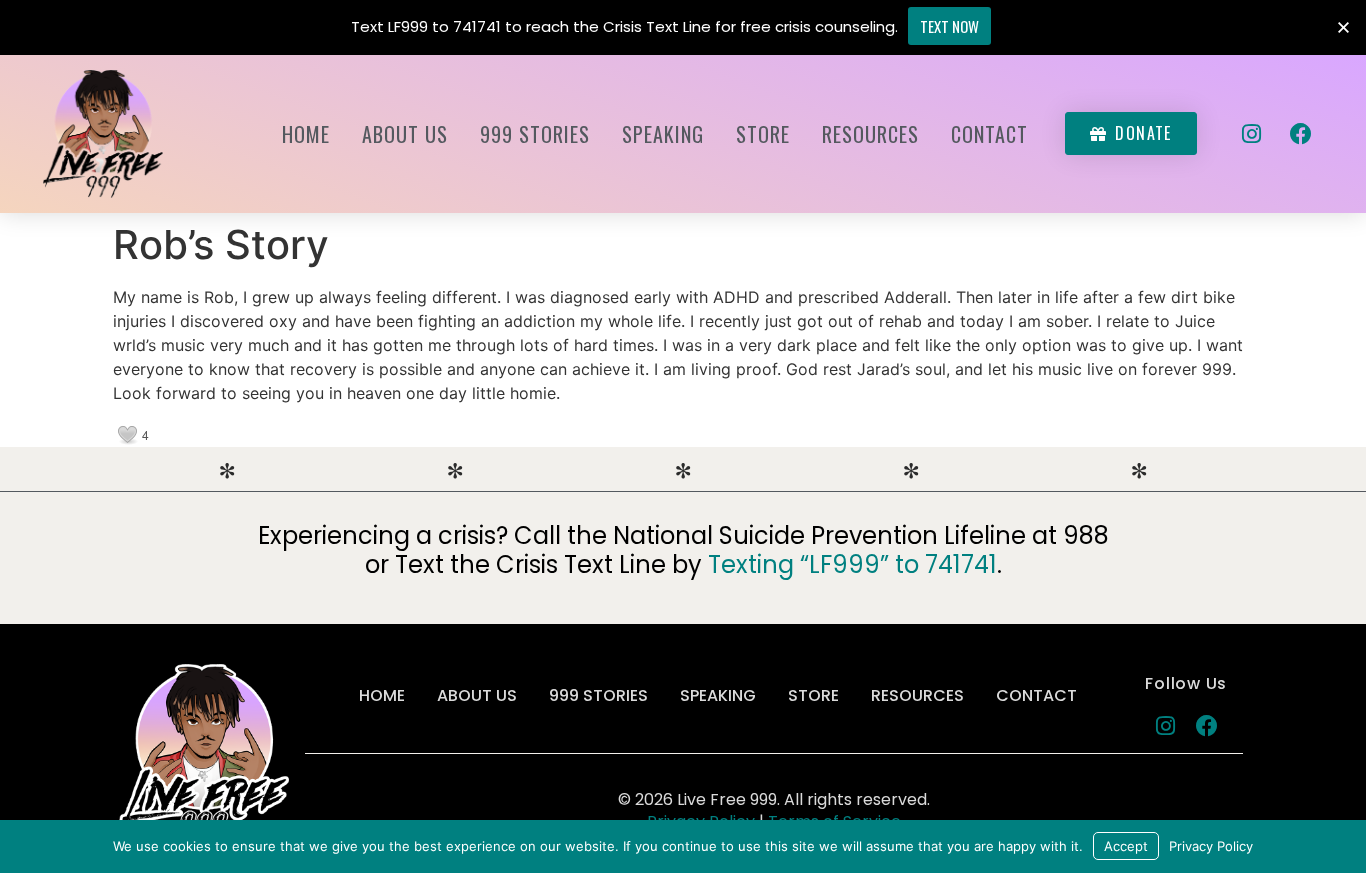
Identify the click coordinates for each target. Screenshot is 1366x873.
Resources (870, 134)
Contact (989, 134)
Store (763, 134)
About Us (405, 134)
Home (306, 134)
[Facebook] (1301, 134)
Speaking (663, 134)
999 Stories (535, 134)
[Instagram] (1252, 134)
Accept (1126, 846)
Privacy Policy (1211, 846)
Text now (949, 26)
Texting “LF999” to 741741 (852, 564)
